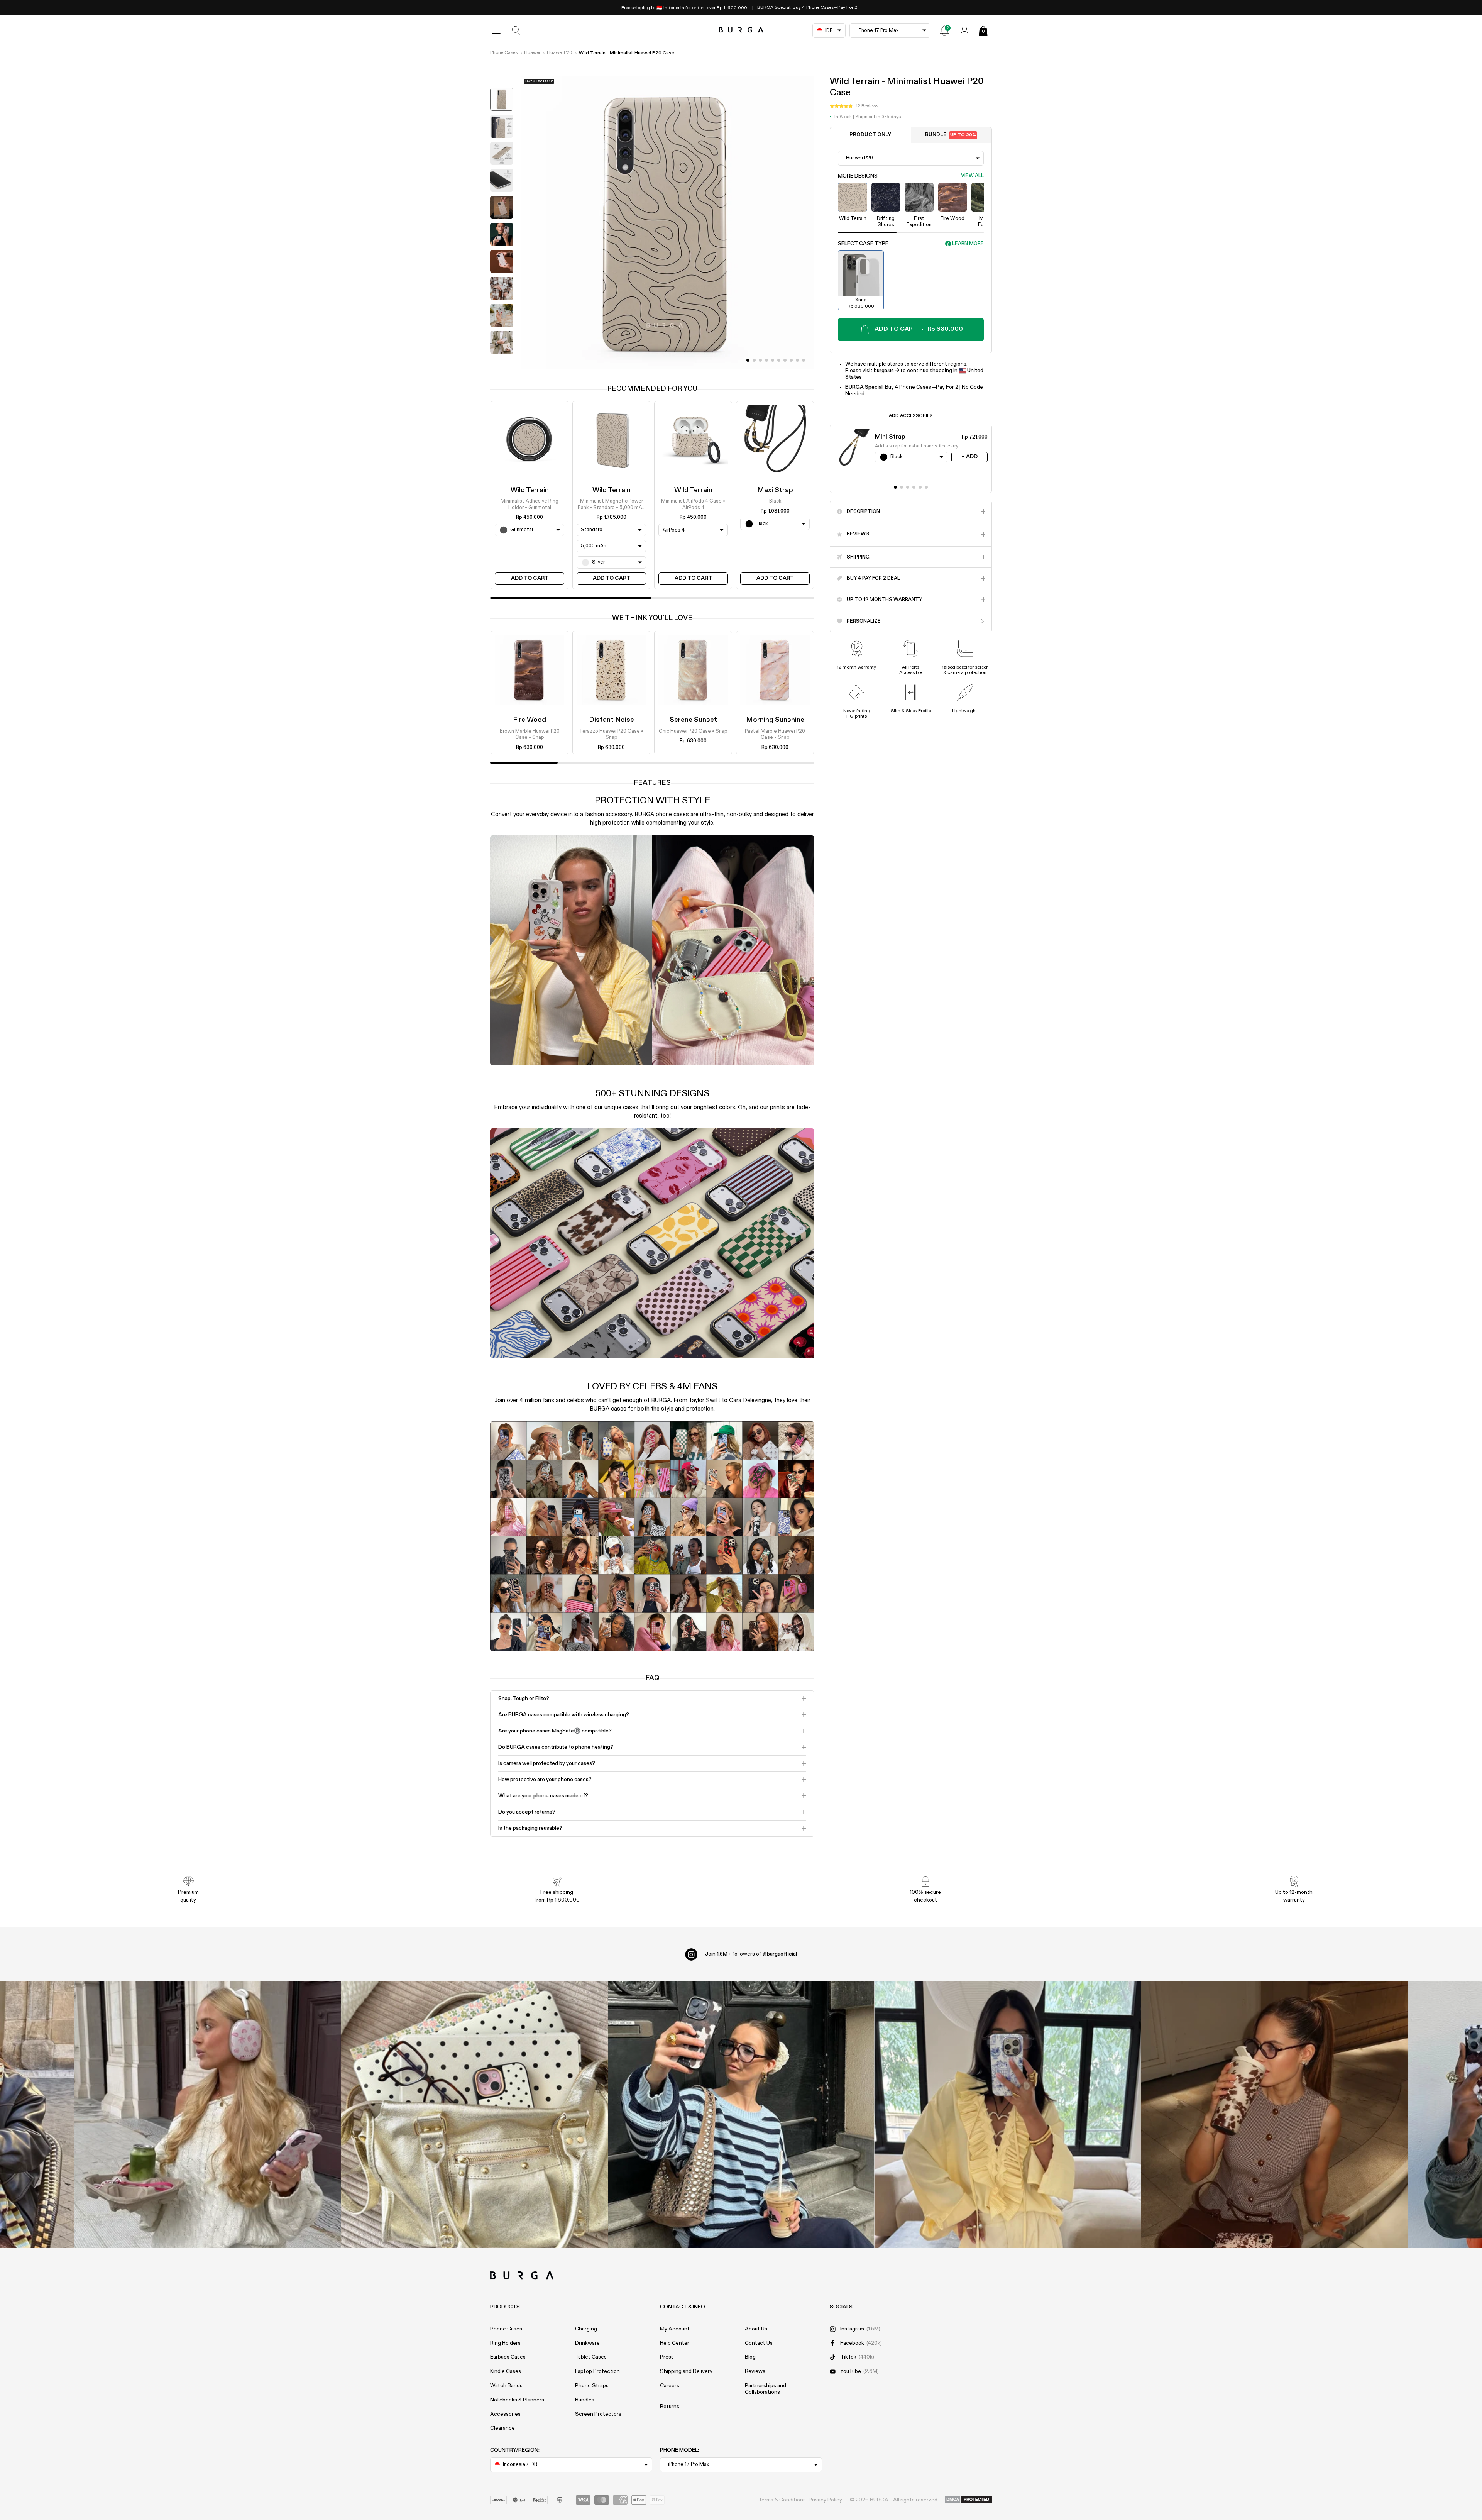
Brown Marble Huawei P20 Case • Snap (530, 734)
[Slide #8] (797, 360)
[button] (854, 106)
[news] (944, 30)
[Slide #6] (785, 360)
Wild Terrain (530, 490)
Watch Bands (506, 2386)
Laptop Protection (597, 2371)
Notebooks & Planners (517, 2400)
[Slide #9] (804, 360)
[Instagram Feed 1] (741, 2115)
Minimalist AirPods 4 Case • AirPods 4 (693, 505)
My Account (675, 2329)
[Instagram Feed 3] (1275, 2115)
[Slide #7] (791, 360)
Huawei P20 (560, 53)
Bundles (585, 2400)
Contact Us (759, 2343)
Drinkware (587, 2343)
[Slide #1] (754, 360)
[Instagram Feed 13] (208, 2115)
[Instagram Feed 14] (475, 2115)
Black (775, 502)
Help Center (675, 2343)
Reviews (755, 2371)
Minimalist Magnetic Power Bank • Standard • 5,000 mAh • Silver (611, 505)
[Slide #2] (760, 360)
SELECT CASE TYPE (863, 244)
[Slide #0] (748, 360)
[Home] (741, 30)
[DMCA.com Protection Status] (969, 2500)
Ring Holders (505, 2343)
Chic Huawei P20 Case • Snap (693, 731)
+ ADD (969, 457)
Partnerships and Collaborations (766, 2389)
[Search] (516, 30)
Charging (586, 2329)
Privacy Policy (825, 2500)
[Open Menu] (496, 30)
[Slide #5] (779, 360)
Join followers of (751, 1954)
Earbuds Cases (508, 2357)
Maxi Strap (775, 490)
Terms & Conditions (782, 2500)
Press (667, 2357)
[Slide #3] (766, 360)
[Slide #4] (773, 360)
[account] (964, 30)
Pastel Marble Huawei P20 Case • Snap (775, 734)
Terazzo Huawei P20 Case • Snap (611, 734)
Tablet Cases (591, 2357)
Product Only (870, 135)
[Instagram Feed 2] (1008, 2115)
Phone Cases (504, 53)
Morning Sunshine (775, 720)
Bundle (951, 135)
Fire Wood (530, 720)
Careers (670, 2386)
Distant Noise (612, 720)
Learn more (968, 244)
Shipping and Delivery (686, 2371)
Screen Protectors (598, 2414)
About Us (756, 2329)
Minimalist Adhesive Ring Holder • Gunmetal (530, 505)
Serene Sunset (693, 720)
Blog (750, 2357)
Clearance (502, 2428)
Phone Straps (592, 2386)
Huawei (532, 53)
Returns (670, 2407)
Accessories (505, 2414)
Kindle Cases (506, 2371)
